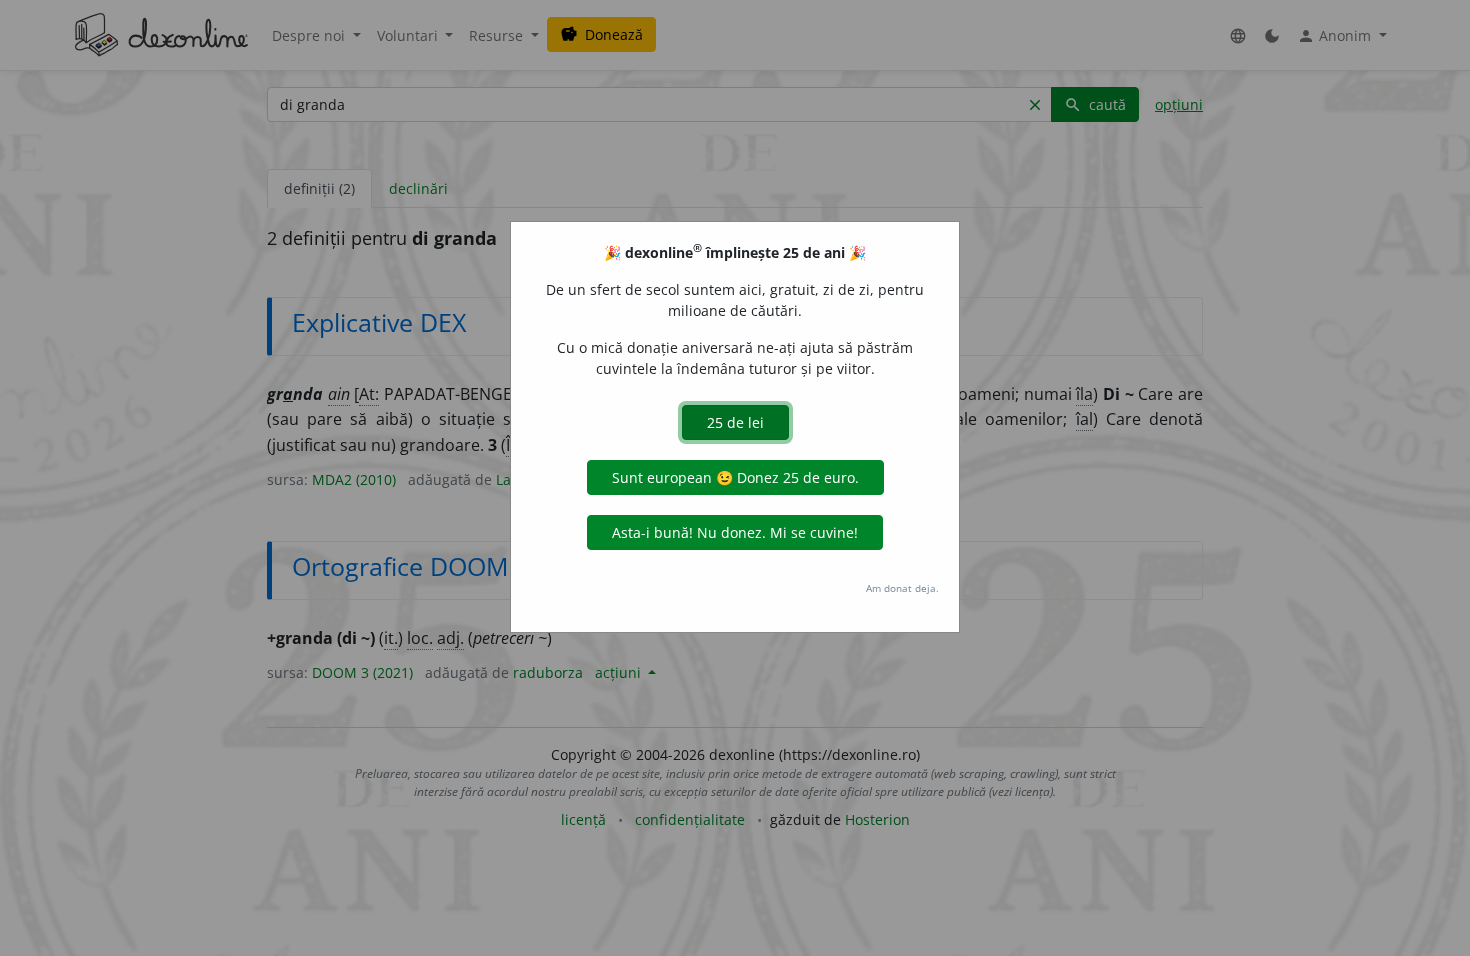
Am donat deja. (902, 588)
